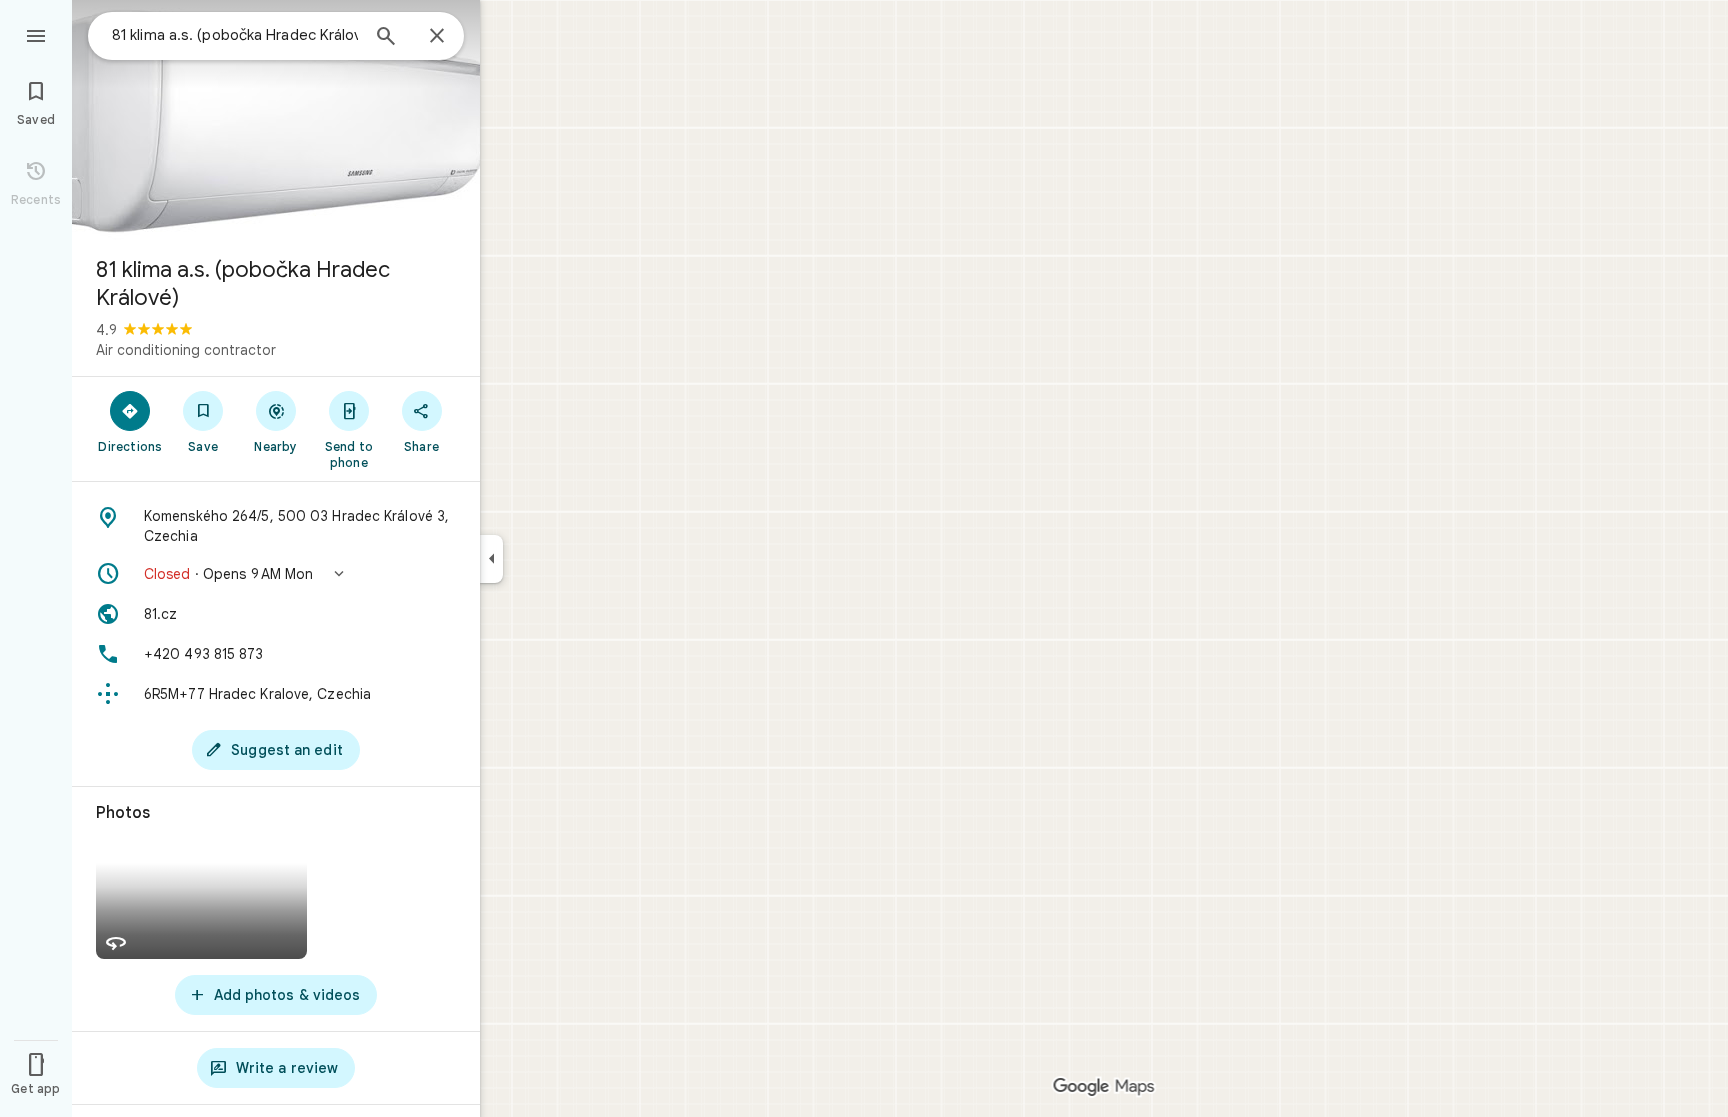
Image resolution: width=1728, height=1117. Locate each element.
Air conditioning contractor (186, 350)
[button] (276, 574)
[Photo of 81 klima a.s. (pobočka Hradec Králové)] (276, 120)
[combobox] (235, 35)
